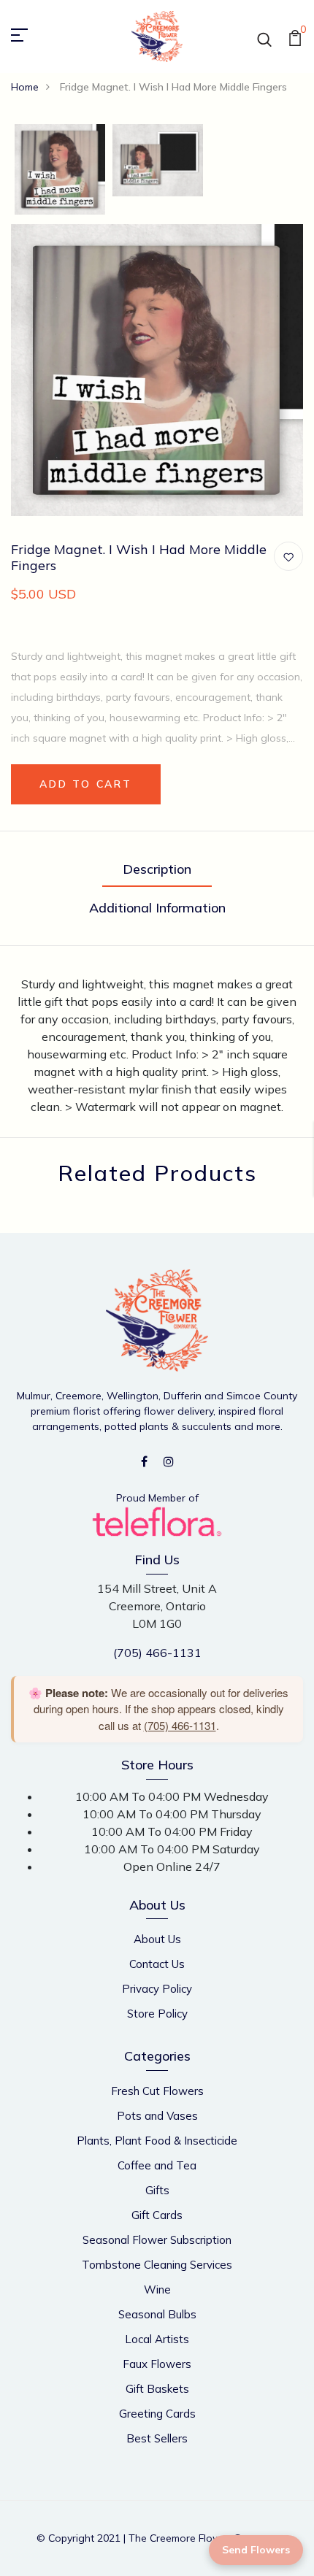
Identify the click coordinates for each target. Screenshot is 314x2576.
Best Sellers (157, 2438)
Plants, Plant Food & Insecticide (157, 2141)
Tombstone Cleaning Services (157, 2265)
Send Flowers (256, 2550)
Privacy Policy (157, 1989)
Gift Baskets (157, 2389)
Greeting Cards (157, 2414)
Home (25, 87)
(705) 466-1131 (157, 1653)
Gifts (157, 2190)
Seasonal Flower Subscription (157, 2240)
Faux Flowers (157, 2364)
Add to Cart (86, 784)
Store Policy (157, 2014)
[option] (60, 170)
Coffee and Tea (157, 2165)
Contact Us (157, 1964)
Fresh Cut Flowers (157, 2091)
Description (157, 869)
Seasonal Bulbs (157, 2314)
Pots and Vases (157, 2116)
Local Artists (157, 2339)
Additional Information (157, 908)
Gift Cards (157, 2215)
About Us (157, 1939)
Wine (157, 2289)
